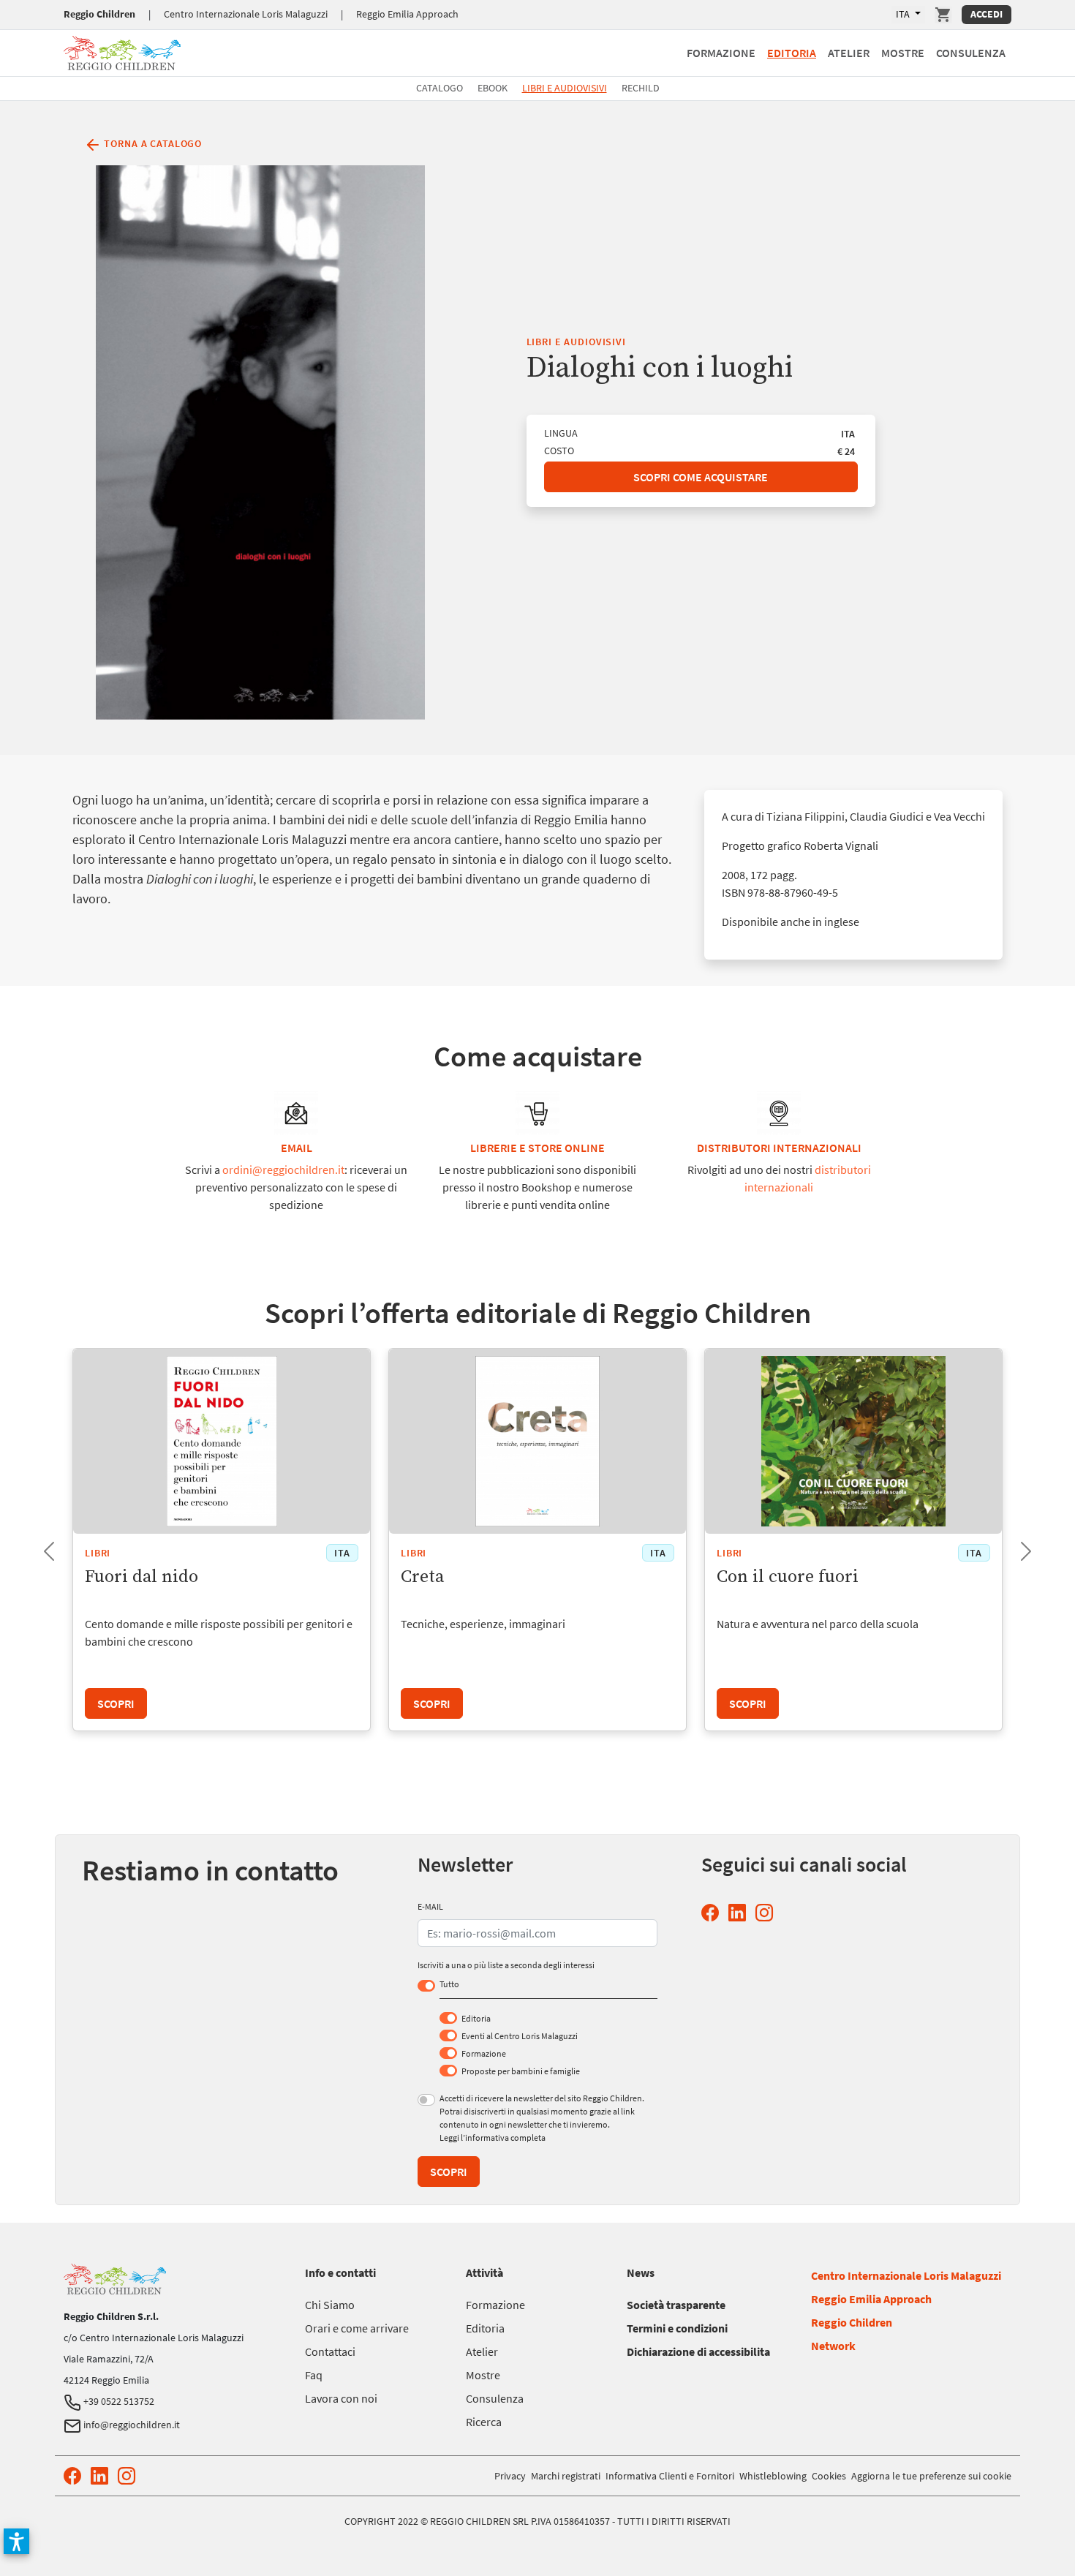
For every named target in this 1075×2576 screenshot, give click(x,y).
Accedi (987, 14)
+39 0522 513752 (118, 2401)
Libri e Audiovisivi (565, 88)
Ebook (493, 88)
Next (1014, 1547)
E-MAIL (430, 1906)
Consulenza (971, 53)
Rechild (641, 88)
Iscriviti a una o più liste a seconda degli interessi (506, 1965)
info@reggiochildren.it (131, 2425)
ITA (904, 14)
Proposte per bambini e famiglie (521, 2071)
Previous (37, 1547)
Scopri (116, 1703)
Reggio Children (99, 14)
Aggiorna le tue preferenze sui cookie (931, 2476)
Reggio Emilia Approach (407, 14)
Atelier (849, 53)
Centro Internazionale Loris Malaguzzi (246, 14)
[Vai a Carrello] (943, 15)
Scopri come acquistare (701, 477)
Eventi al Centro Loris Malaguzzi (520, 2036)
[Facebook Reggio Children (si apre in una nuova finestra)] (713, 1913)
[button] (16, 2541)
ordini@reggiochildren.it (283, 1170)
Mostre (903, 53)
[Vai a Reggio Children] (122, 51)
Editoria (792, 53)
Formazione (721, 53)
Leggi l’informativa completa (493, 2138)
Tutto (449, 1984)
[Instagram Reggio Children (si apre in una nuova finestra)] (767, 1913)
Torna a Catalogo (152, 143)
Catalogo (440, 88)
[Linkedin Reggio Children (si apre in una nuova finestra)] (740, 1913)
